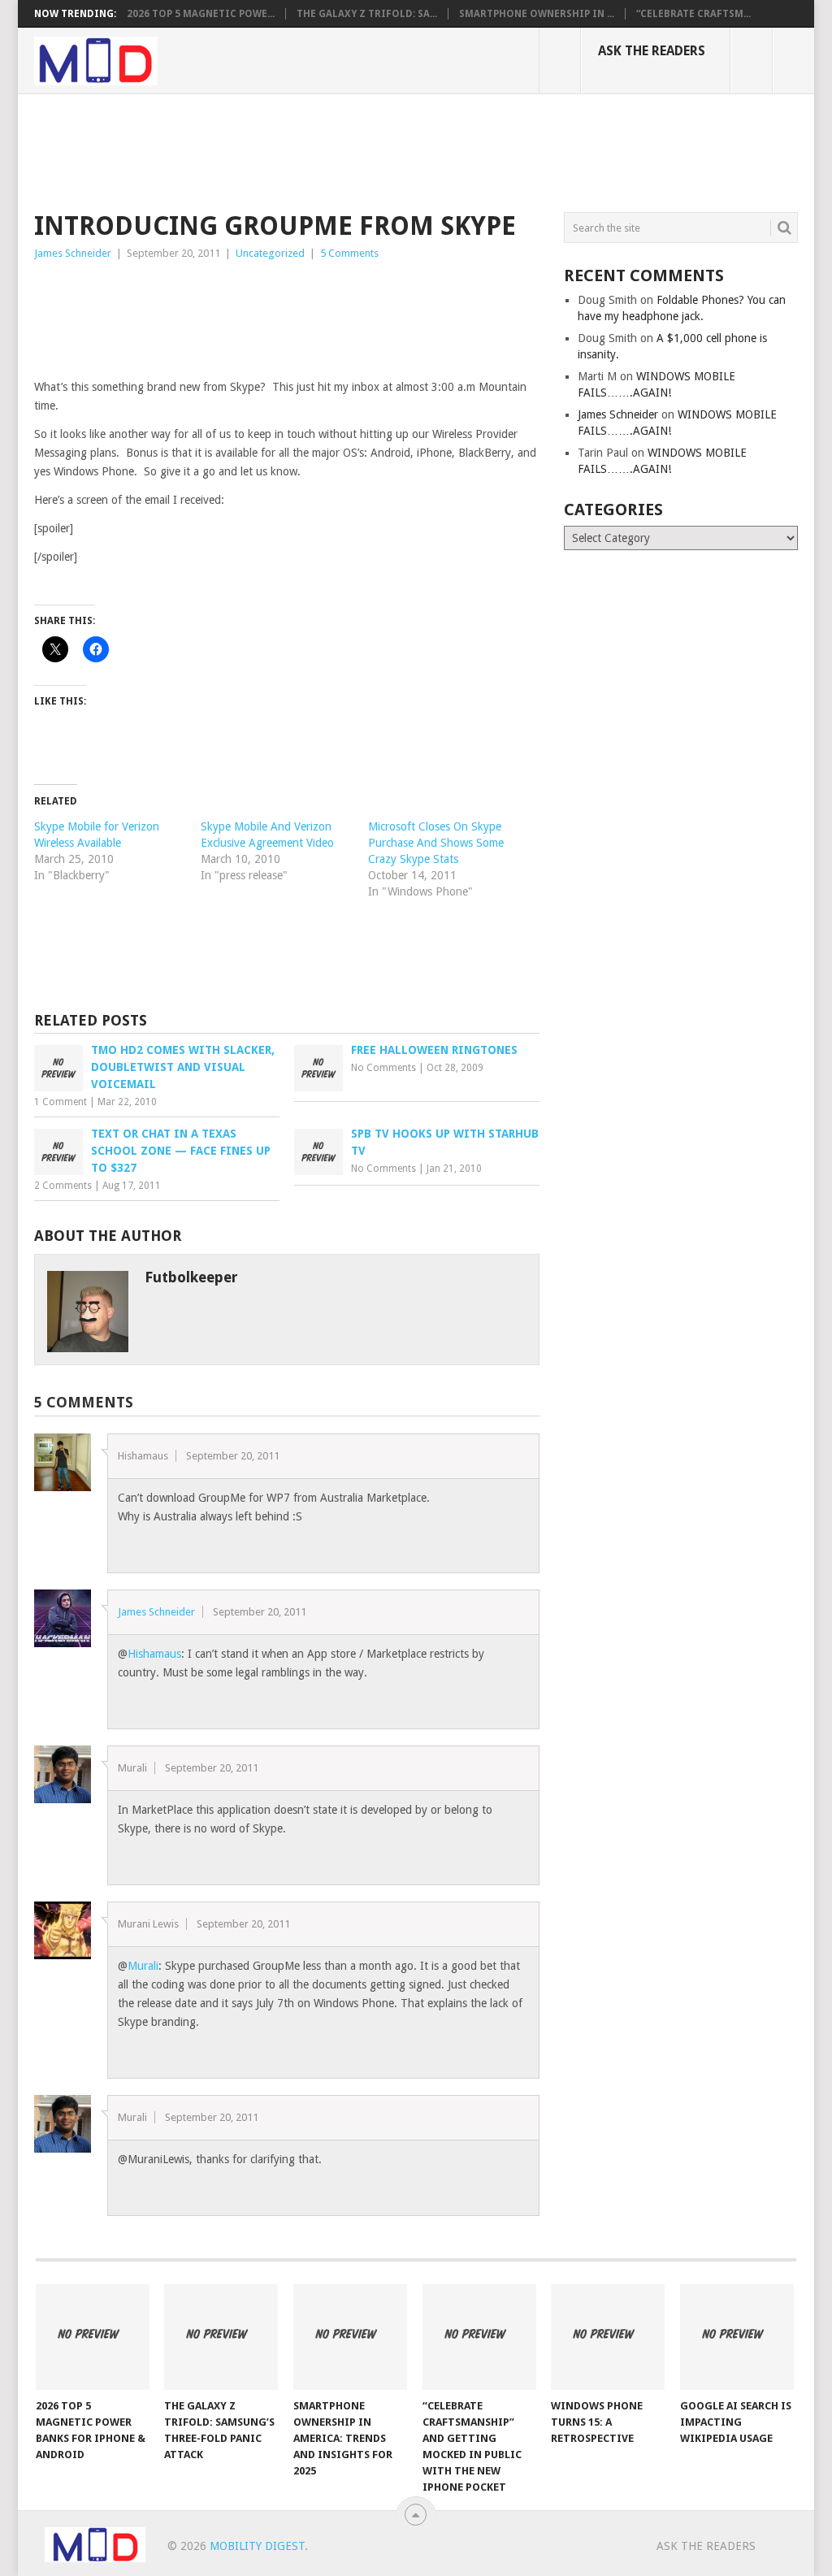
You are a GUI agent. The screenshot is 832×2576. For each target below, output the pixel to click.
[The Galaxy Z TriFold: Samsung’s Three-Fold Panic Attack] (221, 2337)
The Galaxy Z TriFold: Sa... (367, 14)
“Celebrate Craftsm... (693, 14)
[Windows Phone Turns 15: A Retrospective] (608, 2337)
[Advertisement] (330, 150)
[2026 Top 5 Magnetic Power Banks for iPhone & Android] (93, 2337)
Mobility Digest (257, 2546)
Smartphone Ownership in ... (537, 14)
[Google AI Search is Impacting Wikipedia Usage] (737, 2337)
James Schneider (73, 253)
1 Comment (61, 1102)
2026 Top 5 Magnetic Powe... (201, 14)
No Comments (383, 1068)
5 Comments (349, 253)
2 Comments (63, 1186)
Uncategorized (270, 253)
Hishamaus (154, 1654)
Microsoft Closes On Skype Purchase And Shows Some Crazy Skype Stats (436, 843)
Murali (143, 1966)
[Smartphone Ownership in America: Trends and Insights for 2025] (350, 2337)
